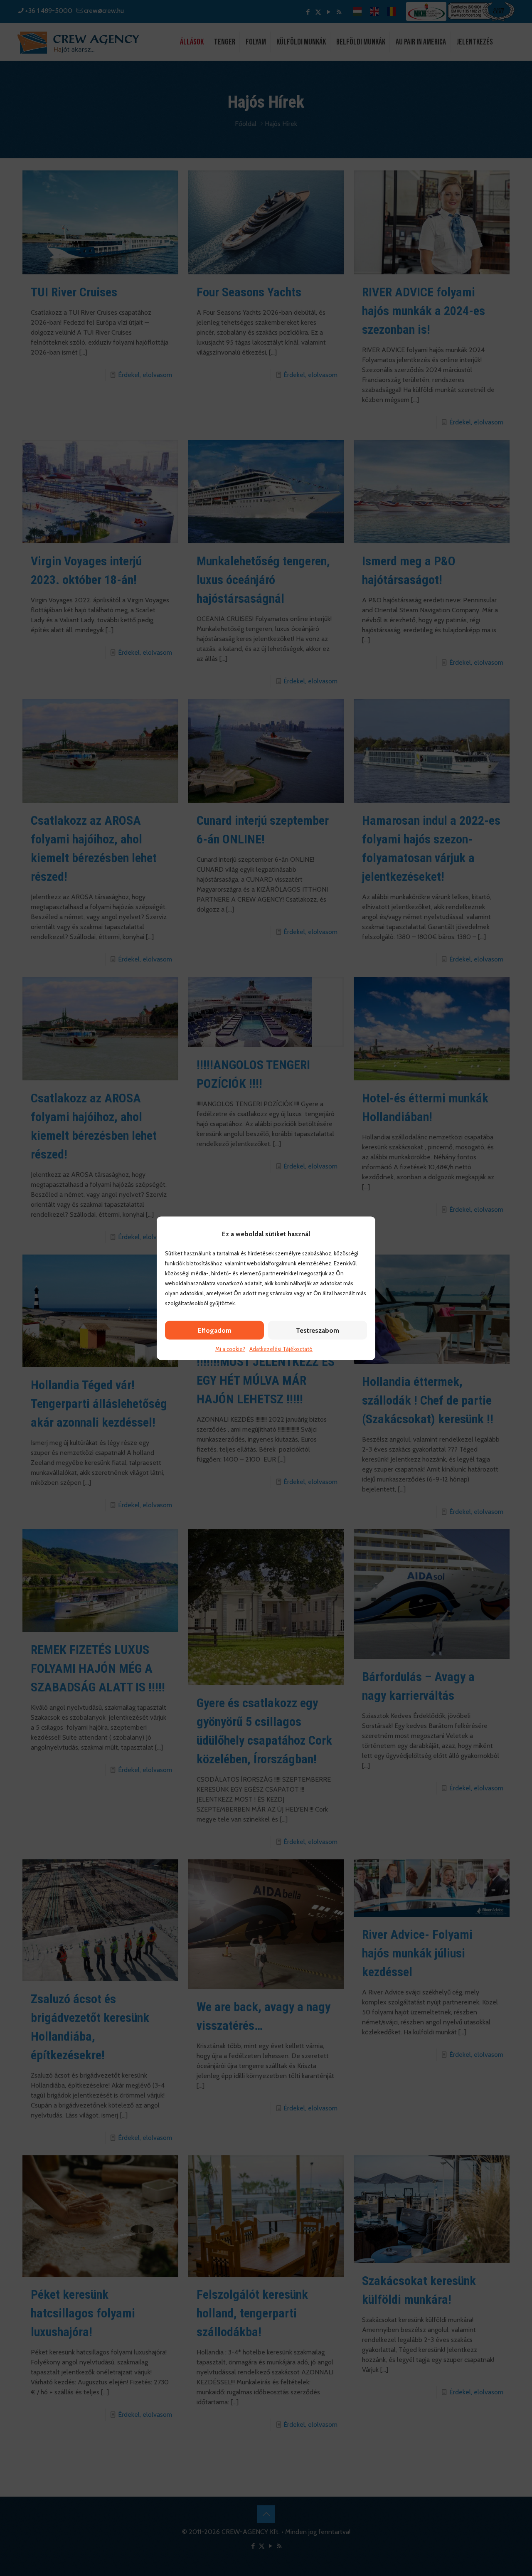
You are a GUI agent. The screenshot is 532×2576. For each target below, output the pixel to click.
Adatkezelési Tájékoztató (281, 1348)
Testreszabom (318, 1330)
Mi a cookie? (230, 1348)
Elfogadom (215, 1330)
